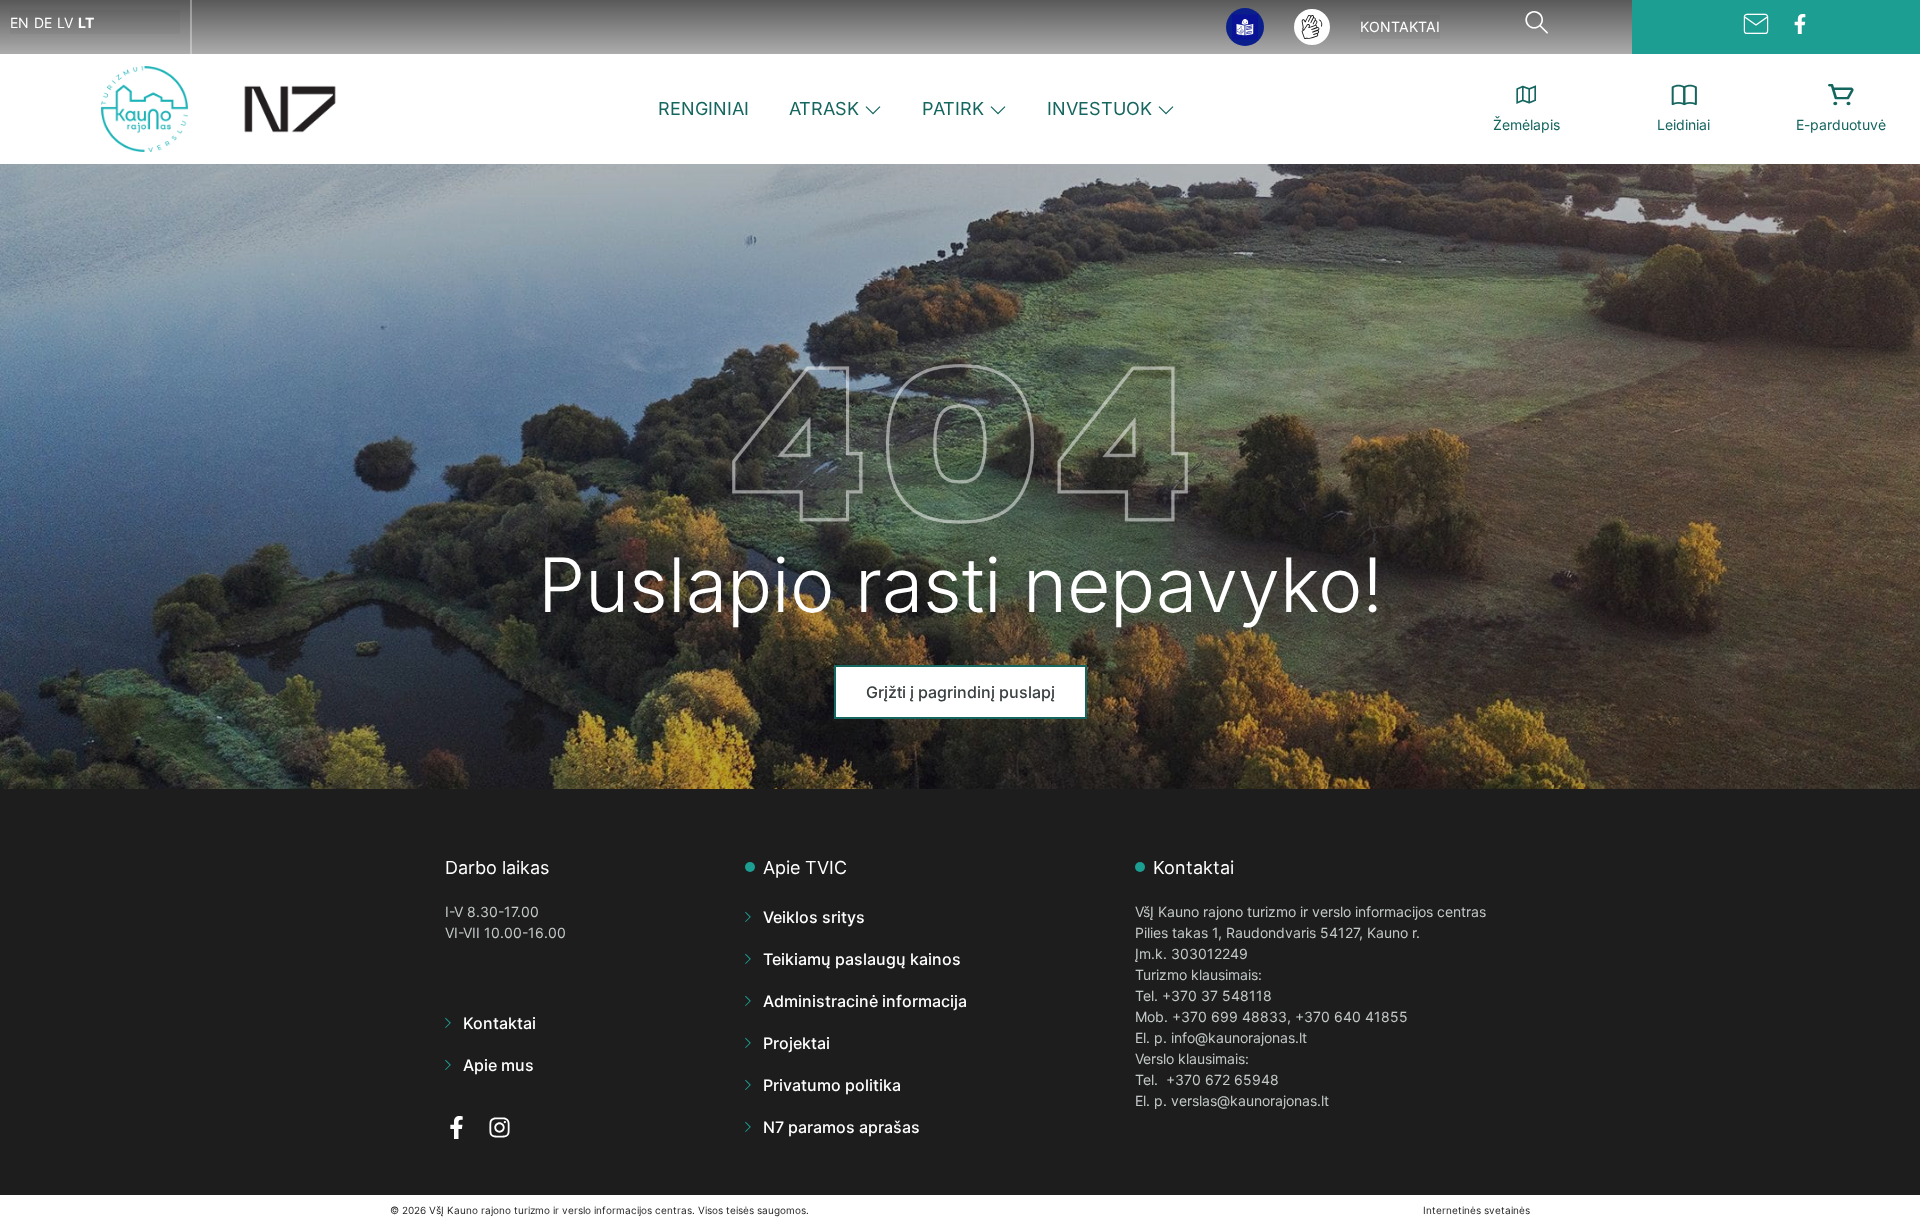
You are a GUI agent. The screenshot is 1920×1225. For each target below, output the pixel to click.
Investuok (1099, 108)
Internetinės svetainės (1476, 1210)
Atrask (824, 108)
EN (19, 22)
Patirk (953, 108)
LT (86, 22)
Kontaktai (1400, 26)
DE (43, 22)
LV (65, 22)
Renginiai (703, 108)
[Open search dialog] (1536, 27)
